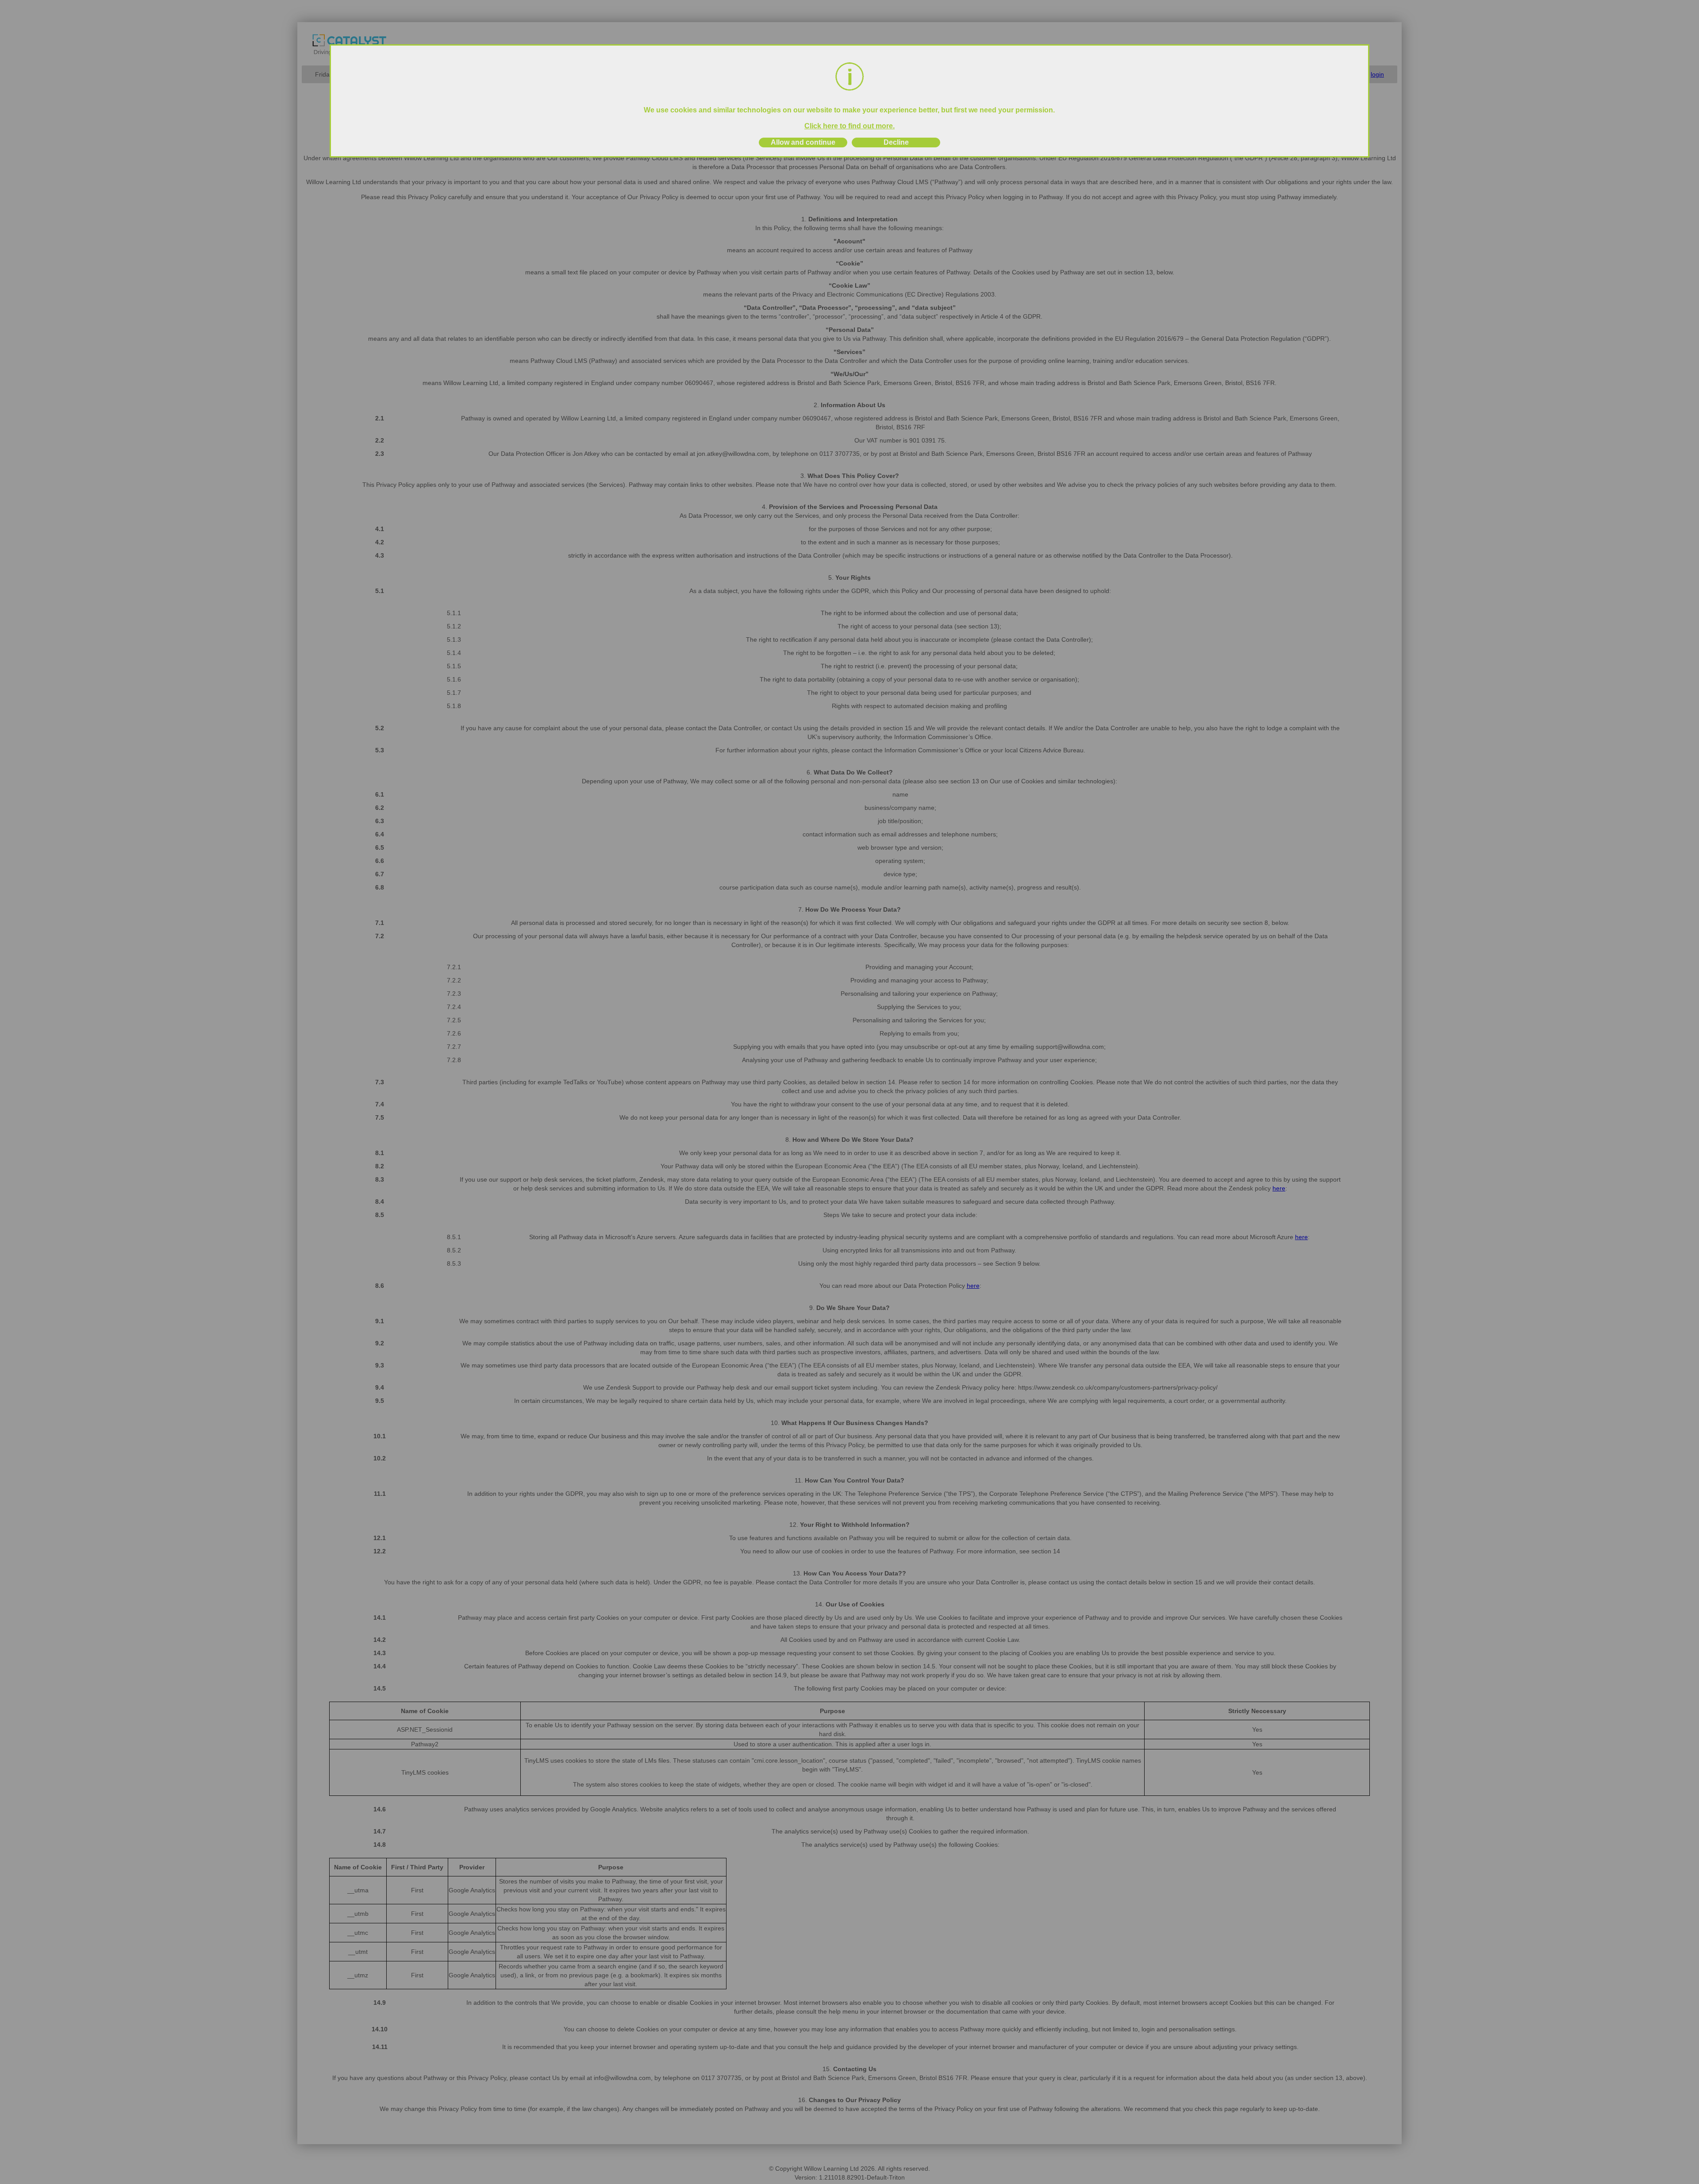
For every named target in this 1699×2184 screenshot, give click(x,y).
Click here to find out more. (849, 126)
